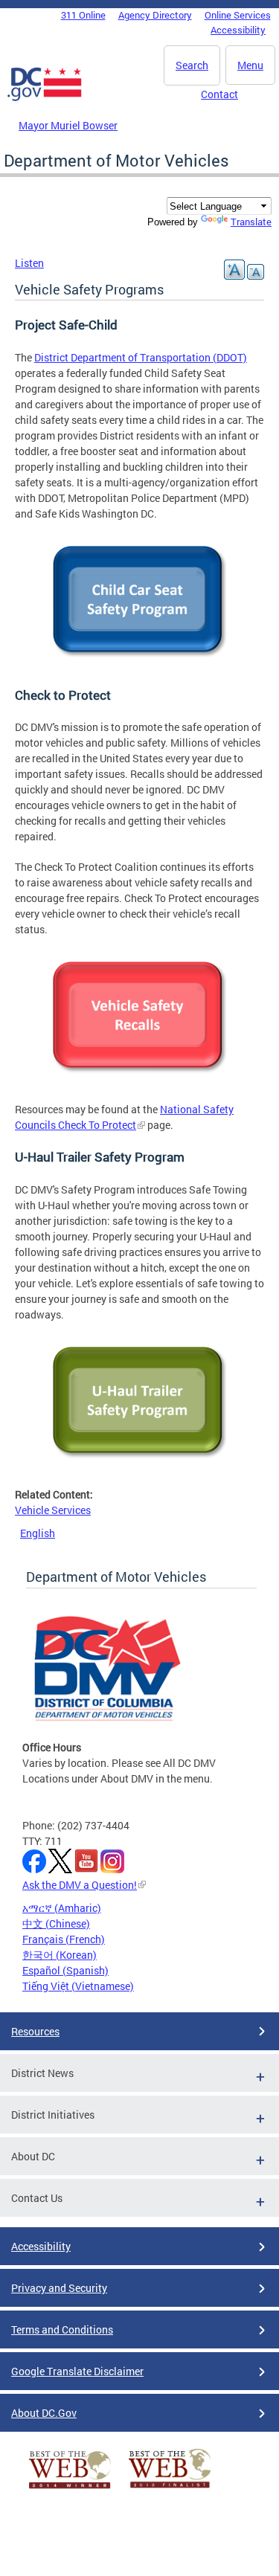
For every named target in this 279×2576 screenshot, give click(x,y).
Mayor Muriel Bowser (68, 125)
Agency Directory (155, 15)
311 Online (83, 15)
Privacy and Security (59, 2288)
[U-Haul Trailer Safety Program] (140, 1464)
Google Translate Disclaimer (77, 2371)
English (38, 1533)
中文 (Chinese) (56, 1923)
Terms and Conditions (62, 2329)
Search (192, 65)
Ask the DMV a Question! (80, 1885)
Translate (251, 222)
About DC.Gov (44, 2413)
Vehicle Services (53, 1510)
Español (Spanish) (65, 1970)
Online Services (238, 15)
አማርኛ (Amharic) (62, 1908)
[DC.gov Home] (45, 98)
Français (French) (64, 1939)
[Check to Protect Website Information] (140, 1079)
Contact (219, 94)
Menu (250, 65)
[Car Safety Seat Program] (140, 663)
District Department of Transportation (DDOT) (141, 357)
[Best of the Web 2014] (70, 2489)
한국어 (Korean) (60, 1955)
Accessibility (238, 30)
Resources (35, 2031)
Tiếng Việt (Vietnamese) (78, 1986)
